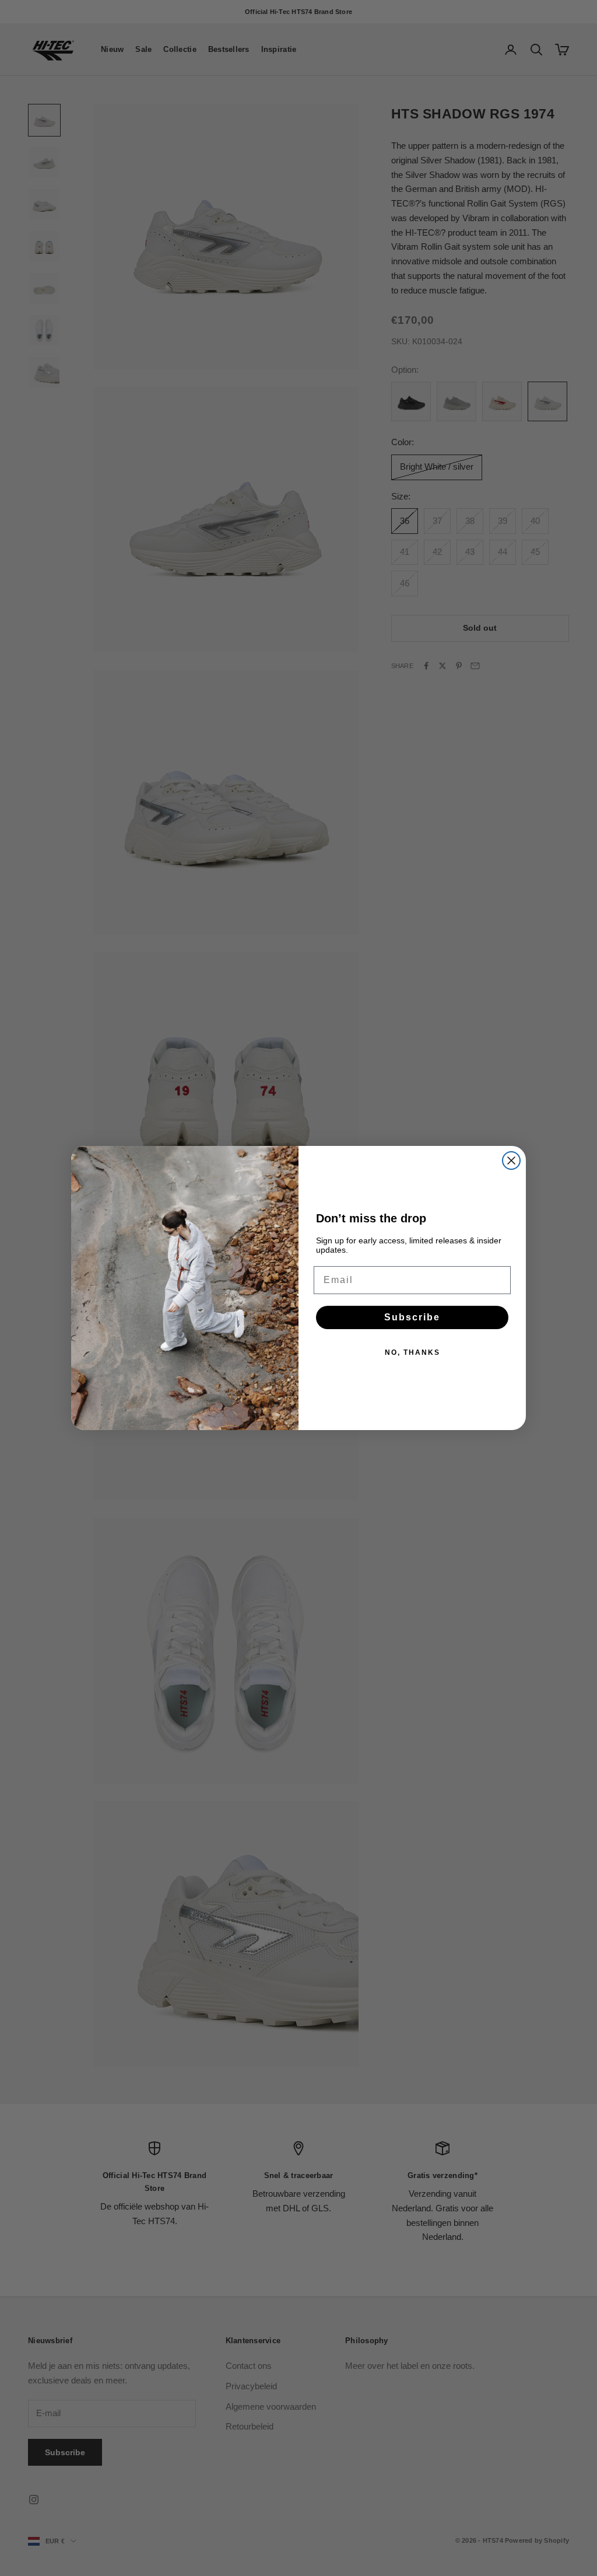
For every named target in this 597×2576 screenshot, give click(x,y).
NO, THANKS (412, 1352)
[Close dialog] (511, 1161)
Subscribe (412, 1317)
